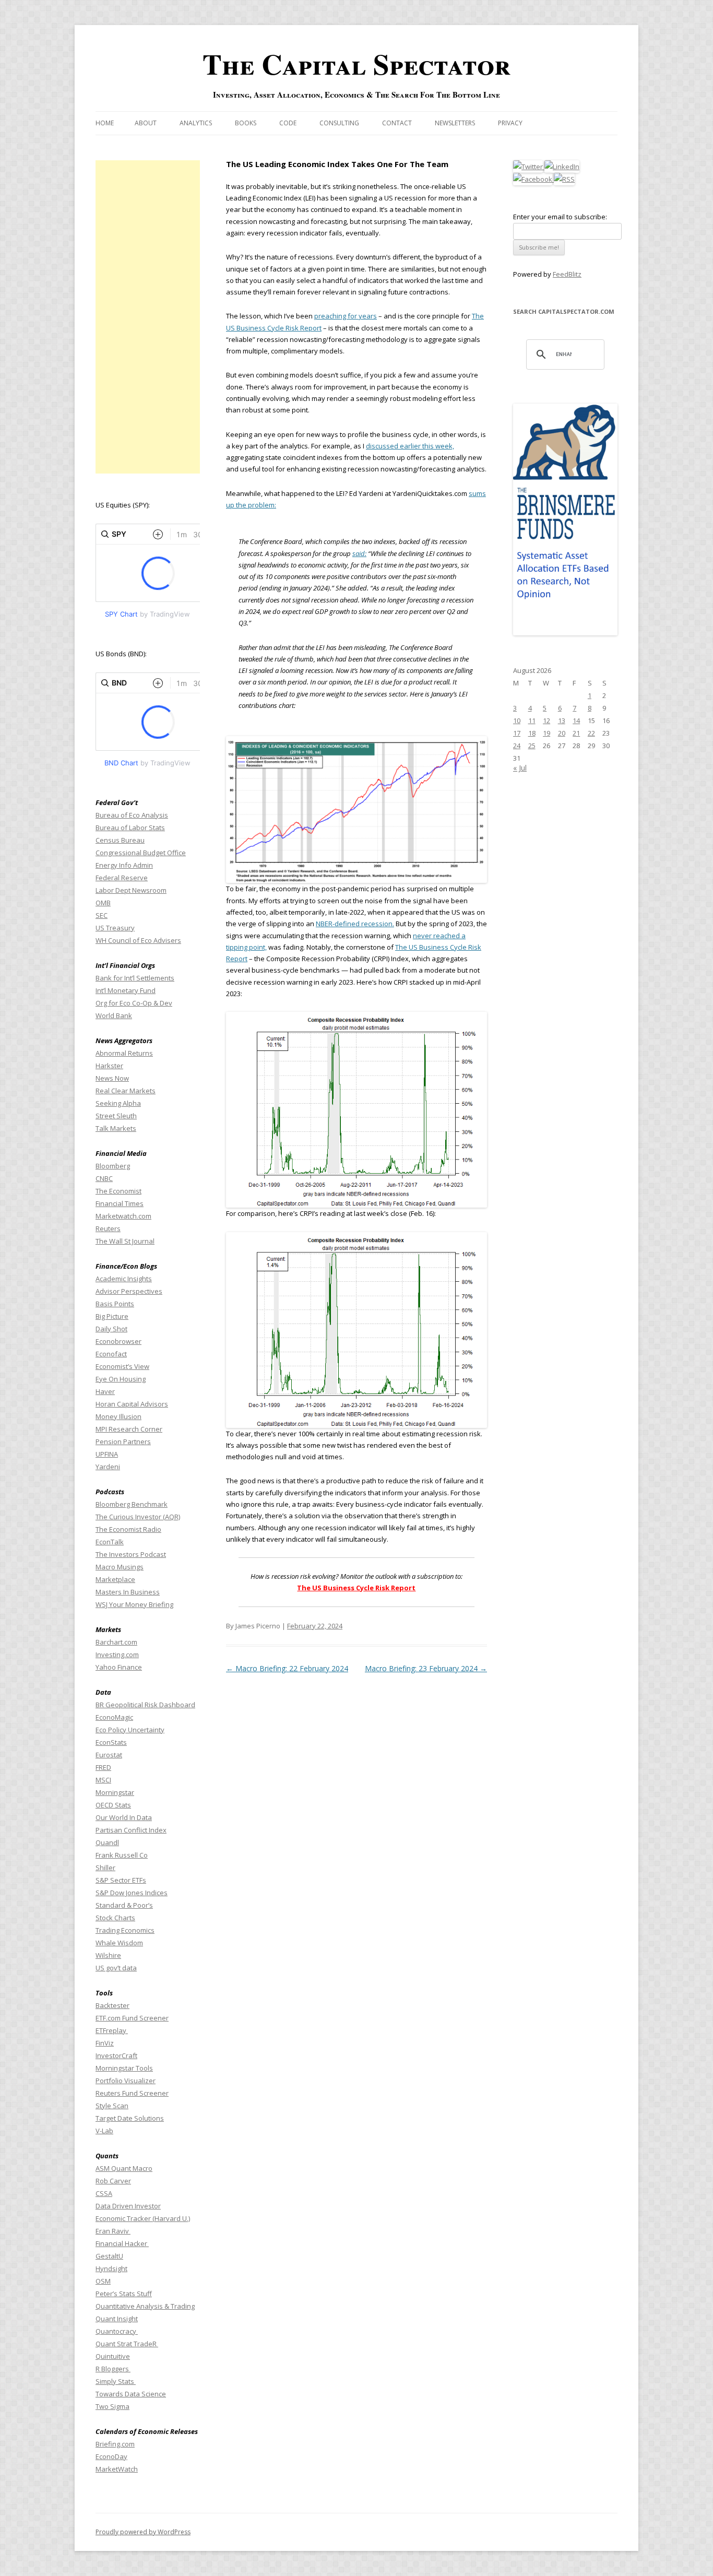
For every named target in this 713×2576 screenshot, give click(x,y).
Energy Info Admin (124, 865)
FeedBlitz (567, 274)
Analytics (196, 123)
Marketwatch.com (123, 1216)
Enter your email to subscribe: (560, 217)
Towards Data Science (131, 2394)
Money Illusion (118, 1416)
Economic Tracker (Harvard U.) (143, 2218)
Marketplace (115, 1579)
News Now (112, 1078)
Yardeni (108, 1467)
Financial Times (120, 1203)
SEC (102, 915)
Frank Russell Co (122, 1855)
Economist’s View (122, 1366)
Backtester (112, 2005)
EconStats (111, 1742)
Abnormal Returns (124, 1053)
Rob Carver (113, 2181)
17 (517, 733)
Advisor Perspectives (129, 1291)
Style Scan (112, 2106)
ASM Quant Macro (124, 2168)
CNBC (104, 1178)
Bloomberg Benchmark (132, 1504)
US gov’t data (116, 1968)
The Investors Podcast (131, 1554)
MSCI (103, 1780)
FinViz (105, 2043)
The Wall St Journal (125, 1241)
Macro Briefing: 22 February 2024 (287, 1668)
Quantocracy (117, 2331)
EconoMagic (114, 1717)
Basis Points (115, 1304)
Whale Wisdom (119, 1943)
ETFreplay (112, 2030)
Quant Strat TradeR (127, 2344)
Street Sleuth (116, 1116)
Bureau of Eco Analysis (132, 815)
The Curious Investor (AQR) (138, 1517)
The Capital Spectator (356, 64)
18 (532, 733)
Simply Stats (116, 2381)
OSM (103, 2281)
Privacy (510, 123)
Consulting (339, 123)
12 (546, 720)
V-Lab (104, 2131)
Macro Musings (120, 1567)
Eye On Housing (121, 1379)
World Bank (114, 1015)
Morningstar (115, 1792)
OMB (103, 903)
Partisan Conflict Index (131, 1830)
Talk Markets (116, 1128)
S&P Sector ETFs (121, 1880)
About (146, 123)
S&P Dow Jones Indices (132, 1893)
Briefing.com (115, 2444)
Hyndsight (111, 2268)
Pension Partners (123, 1441)
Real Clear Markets (126, 1091)
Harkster (109, 1066)
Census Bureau (120, 840)
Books (246, 123)
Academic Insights (124, 1279)
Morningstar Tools (124, 2068)
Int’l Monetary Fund (126, 990)
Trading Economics (125, 1930)
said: (359, 553)
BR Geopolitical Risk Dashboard (145, 1705)
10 (517, 720)
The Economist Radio (128, 1529)
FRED (103, 1767)
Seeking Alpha (118, 1103)
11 (532, 720)
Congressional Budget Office (141, 853)
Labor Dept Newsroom (131, 890)
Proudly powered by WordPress (143, 2532)
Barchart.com (116, 1642)
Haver (105, 1391)
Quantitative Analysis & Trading (145, 2306)
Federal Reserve (122, 878)
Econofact (111, 1354)
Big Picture (112, 1316)
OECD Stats (113, 1805)
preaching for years (346, 316)
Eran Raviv (113, 2231)
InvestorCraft (116, 2055)
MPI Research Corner (129, 1429)
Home (105, 123)
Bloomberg (113, 1166)
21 (576, 733)
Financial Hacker (122, 2243)
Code (288, 123)
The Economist (118, 1191)
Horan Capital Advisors (132, 1404)
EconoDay (111, 2456)
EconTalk (110, 1542)
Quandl (107, 1842)
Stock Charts (115, 1918)
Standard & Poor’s (124, 1905)
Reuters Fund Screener (132, 2093)
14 (576, 720)
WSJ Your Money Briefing (134, 1604)
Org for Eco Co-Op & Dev (134, 1003)
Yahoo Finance (119, 1667)
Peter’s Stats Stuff (124, 2294)
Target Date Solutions (130, 2118)
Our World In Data (124, 1817)
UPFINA (107, 1454)
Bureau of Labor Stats (130, 828)
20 (562, 733)
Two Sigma (112, 2406)
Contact (397, 123)
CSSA (104, 2193)
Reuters (108, 1228)
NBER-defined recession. (355, 924)
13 (562, 720)
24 (517, 746)
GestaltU (109, 2256)
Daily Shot (111, 1329)
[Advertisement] (148, 317)
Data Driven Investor (128, 2206)
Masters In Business (128, 1592)
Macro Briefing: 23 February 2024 (426, 1668)
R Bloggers (113, 2369)
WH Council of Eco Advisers (138, 940)
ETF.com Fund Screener (132, 2018)
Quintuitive (113, 2356)
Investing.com (117, 1655)
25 (532, 746)
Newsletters (455, 123)
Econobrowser (118, 1341)
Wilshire (108, 1955)
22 (591, 733)
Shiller (105, 1868)
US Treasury (115, 928)
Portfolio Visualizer (126, 2081)
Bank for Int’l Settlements (135, 978)
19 (546, 733)
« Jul (520, 768)
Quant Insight (117, 2319)
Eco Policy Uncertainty (130, 1730)
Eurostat (109, 1755)
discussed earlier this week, (410, 446)
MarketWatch (117, 2469)
